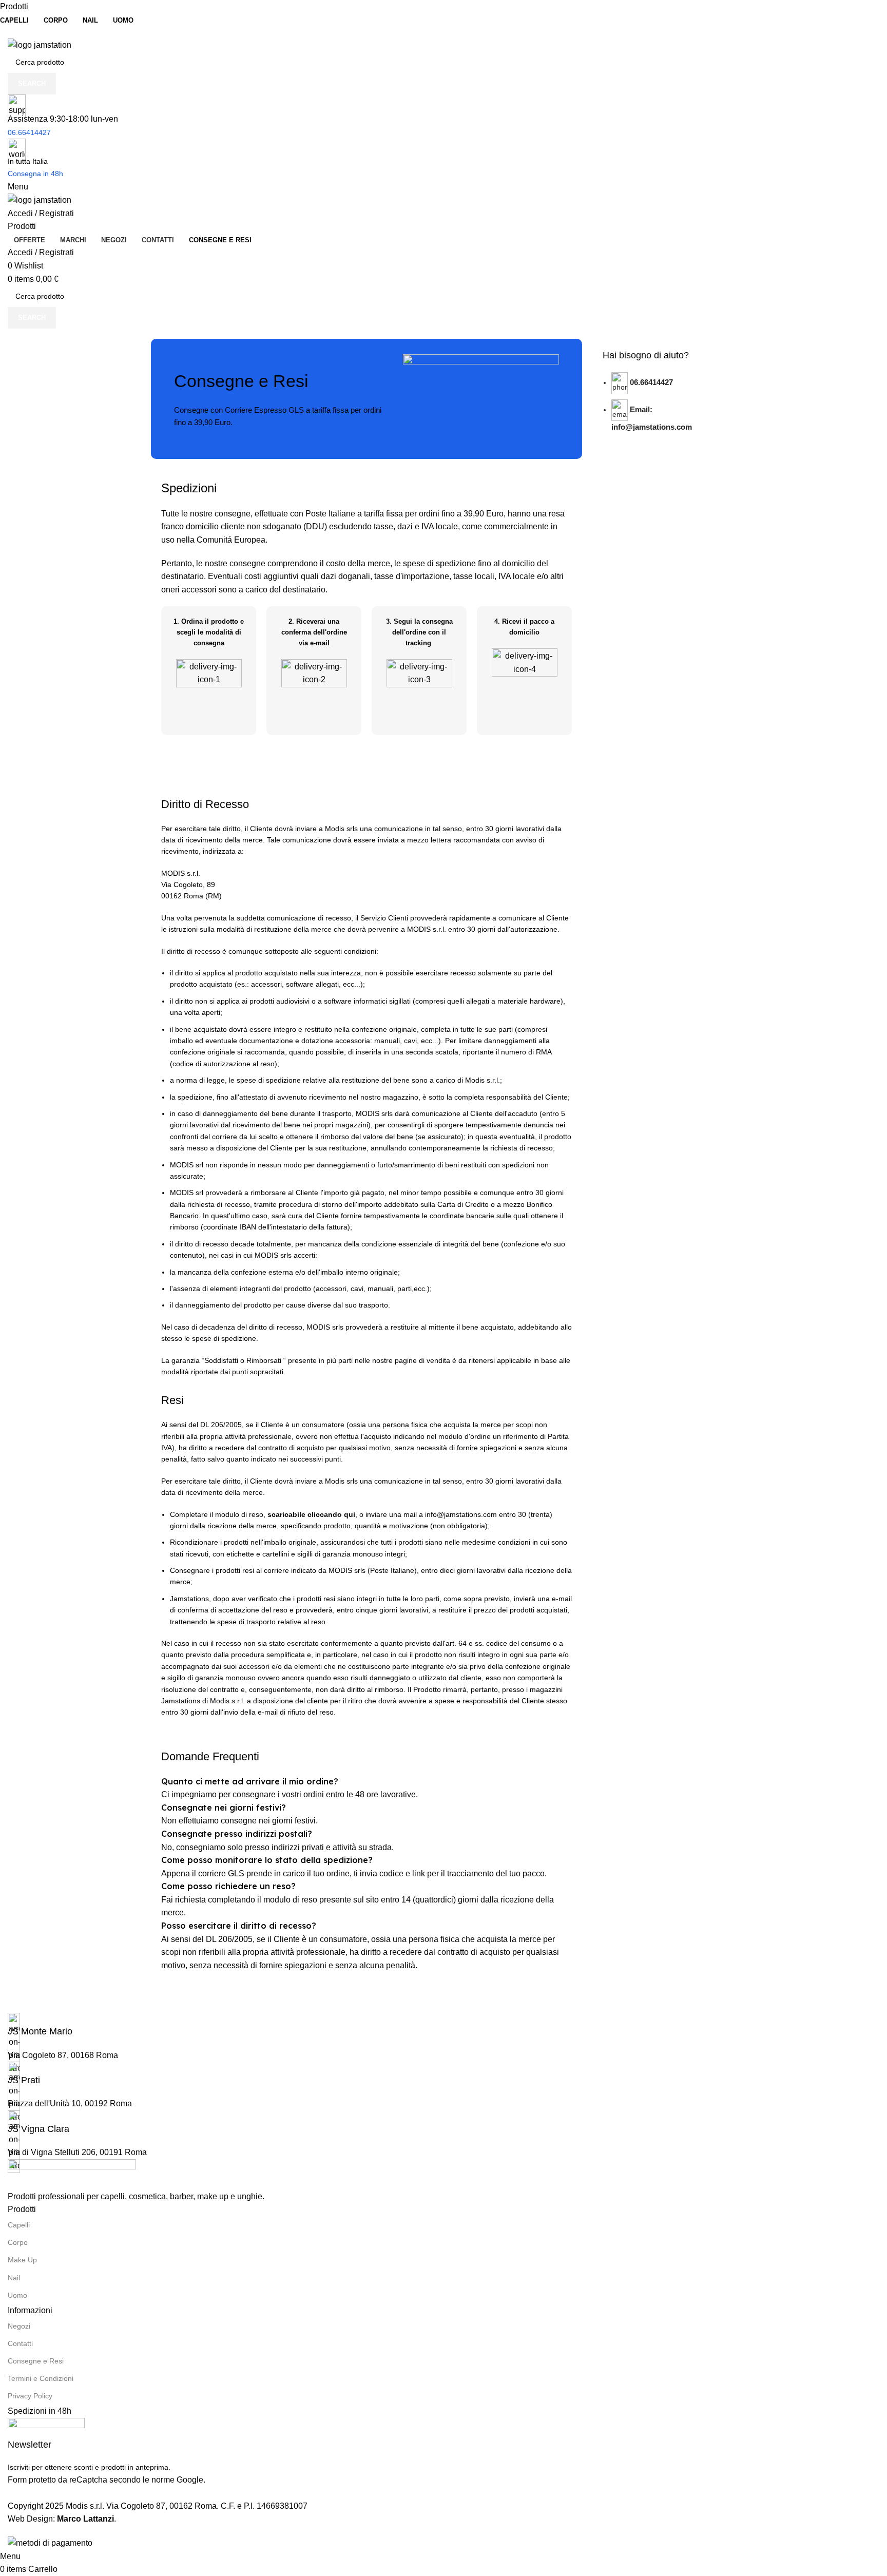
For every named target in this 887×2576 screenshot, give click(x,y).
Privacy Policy (30, 2396)
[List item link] (664, 410)
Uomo (17, 2295)
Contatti (20, 2343)
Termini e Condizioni (41, 2378)
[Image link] (72, 2174)
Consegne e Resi (36, 2361)
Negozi (19, 2326)
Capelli (19, 2225)
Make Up (22, 2260)
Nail (14, 2278)
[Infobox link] (444, 2025)
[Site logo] (40, 44)
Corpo (18, 2242)
